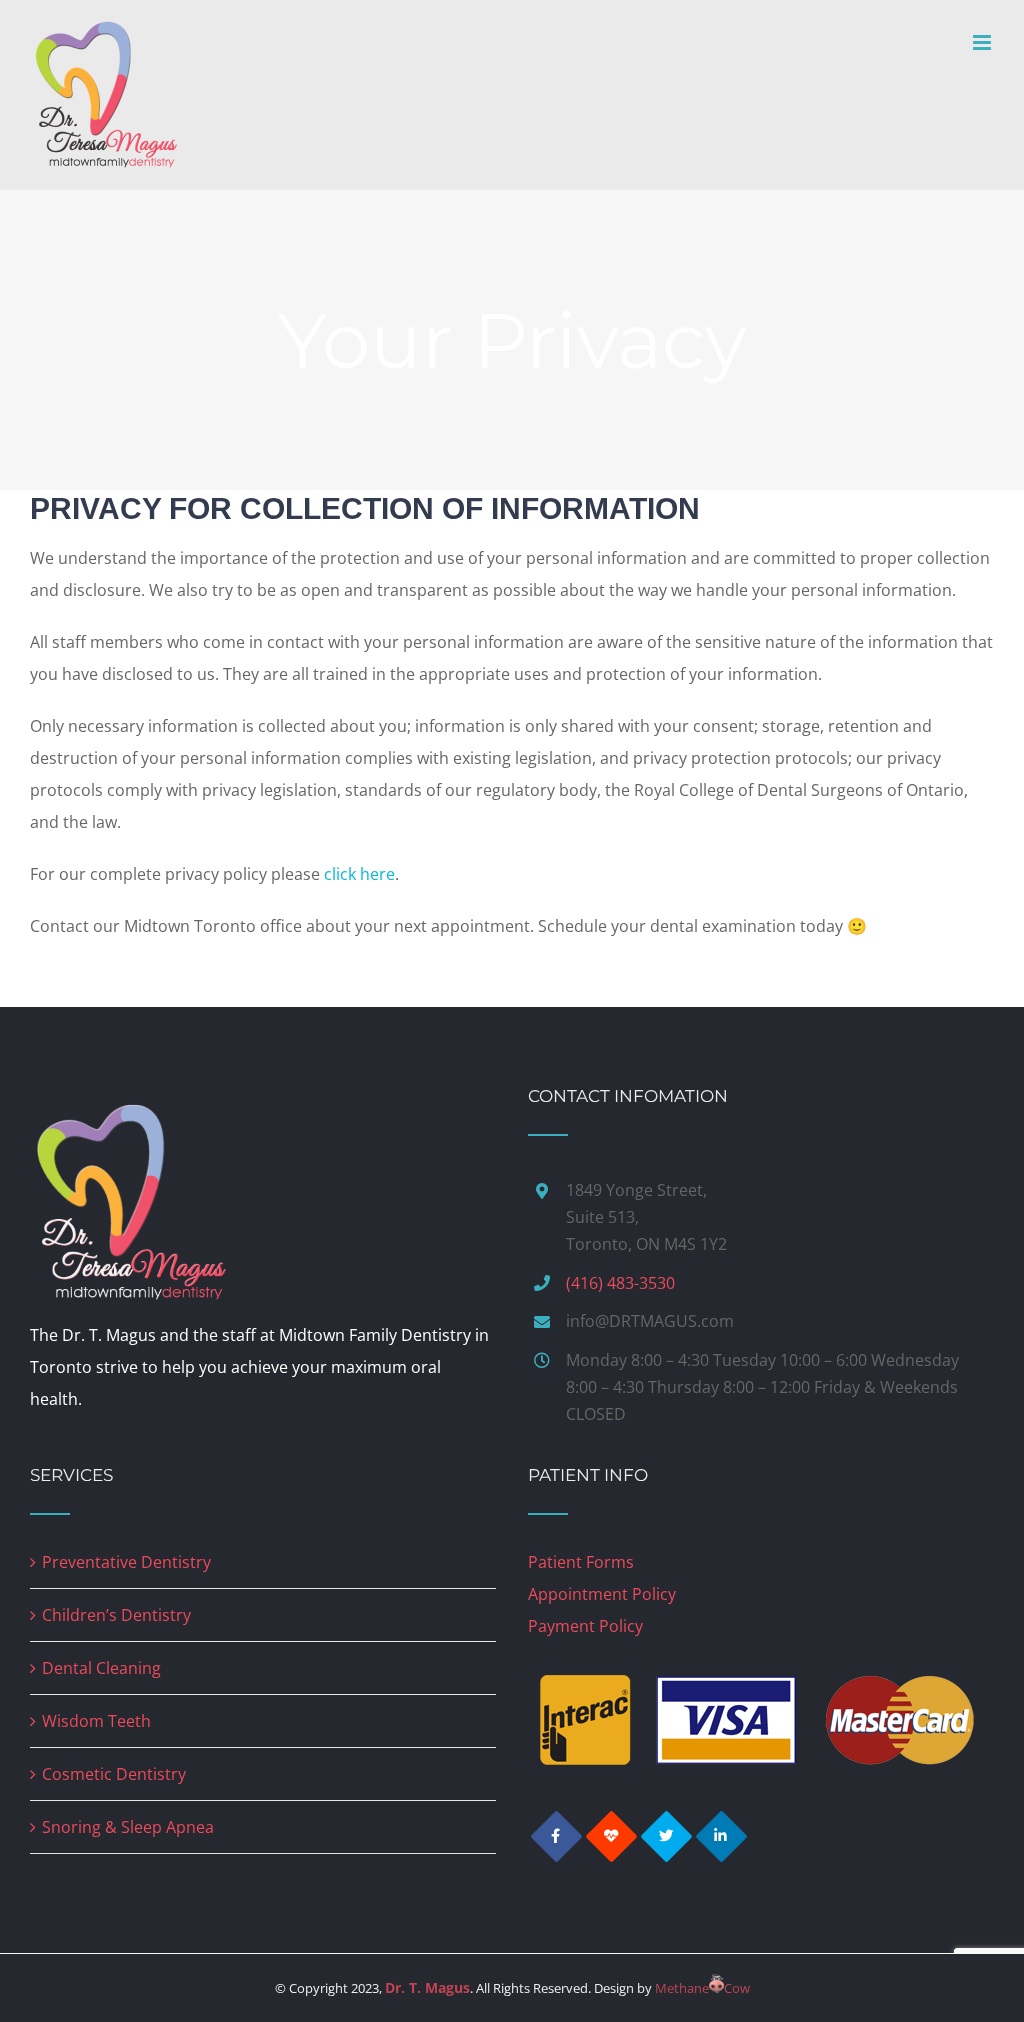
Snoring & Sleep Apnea (128, 1827)
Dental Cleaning (101, 1668)
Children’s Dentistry (116, 1615)
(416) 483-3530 (620, 1283)
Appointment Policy (602, 1594)
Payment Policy (585, 1626)
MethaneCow (702, 1988)
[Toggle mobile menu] (983, 42)
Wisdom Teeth (96, 1721)
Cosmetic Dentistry (114, 1774)
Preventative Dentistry (126, 1562)
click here (359, 874)
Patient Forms (581, 1562)
